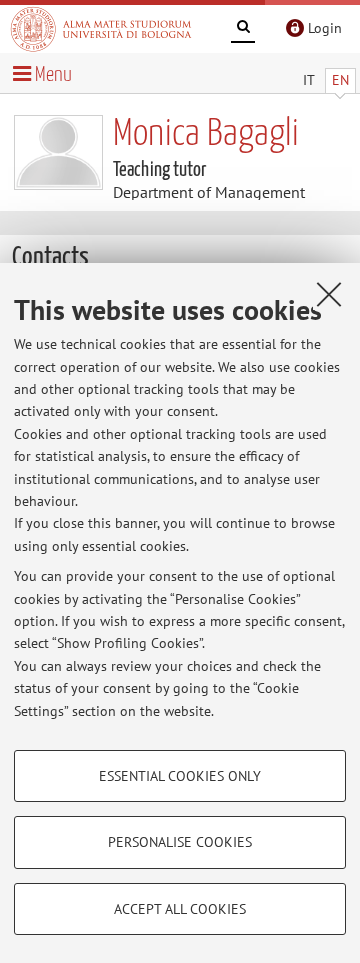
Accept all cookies (180, 909)
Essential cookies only (180, 776)
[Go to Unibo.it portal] (101, 29)
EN (340, 80)
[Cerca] (243, 30)
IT (309, 80)
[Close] (329, 294)
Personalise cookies (180, 842)
